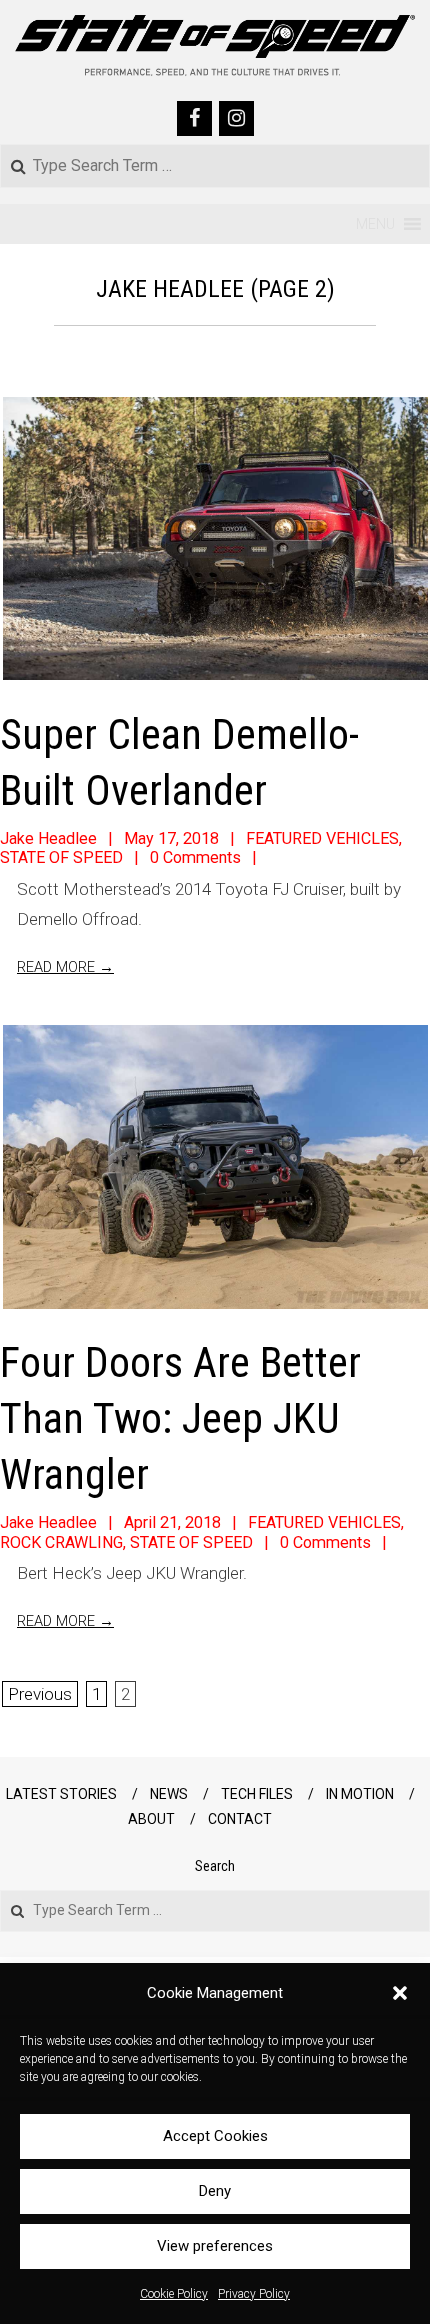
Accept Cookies (215, 2136)
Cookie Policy (174, 2294)
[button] (400, 1993)
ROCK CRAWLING (61, 1542)
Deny (215, 2191)
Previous (40, 1694)
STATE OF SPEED (61, 857)
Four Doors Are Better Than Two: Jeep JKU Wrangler (180, 1418)
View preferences (215, 2246)
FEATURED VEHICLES (322, 838)
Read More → (65, 967)
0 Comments (195, 857)
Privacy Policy (254, 2294)
